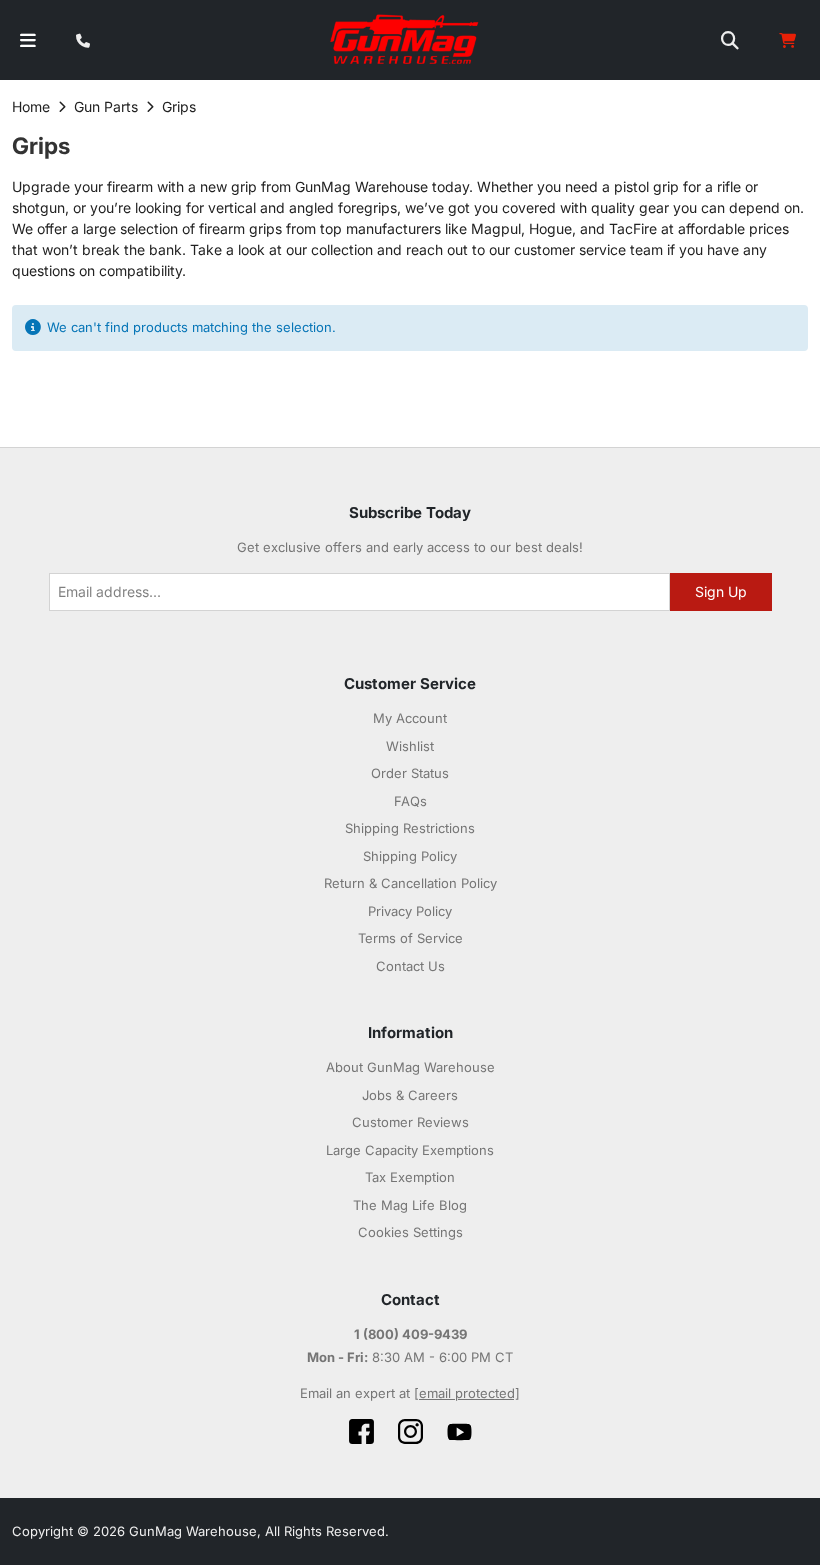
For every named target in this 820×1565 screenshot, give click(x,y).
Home (31, 106)
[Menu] (28, 40)
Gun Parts (106, 106)
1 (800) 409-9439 (410, 1334)
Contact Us (410, 966)
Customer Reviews (410, 1122)
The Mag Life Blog (410, 1205)
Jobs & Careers (410, 1095)
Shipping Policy (410, 856)
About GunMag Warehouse (410, 1067)
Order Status (410, 773)
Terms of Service (410, 938)
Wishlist (410, 746)
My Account (410, 718)
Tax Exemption (410, 1177)
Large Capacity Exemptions (410, 1150)
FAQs (410, 801)
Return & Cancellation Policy (410, 883)
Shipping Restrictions (410, 828)
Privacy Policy (410, 911)
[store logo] (405, 40)
